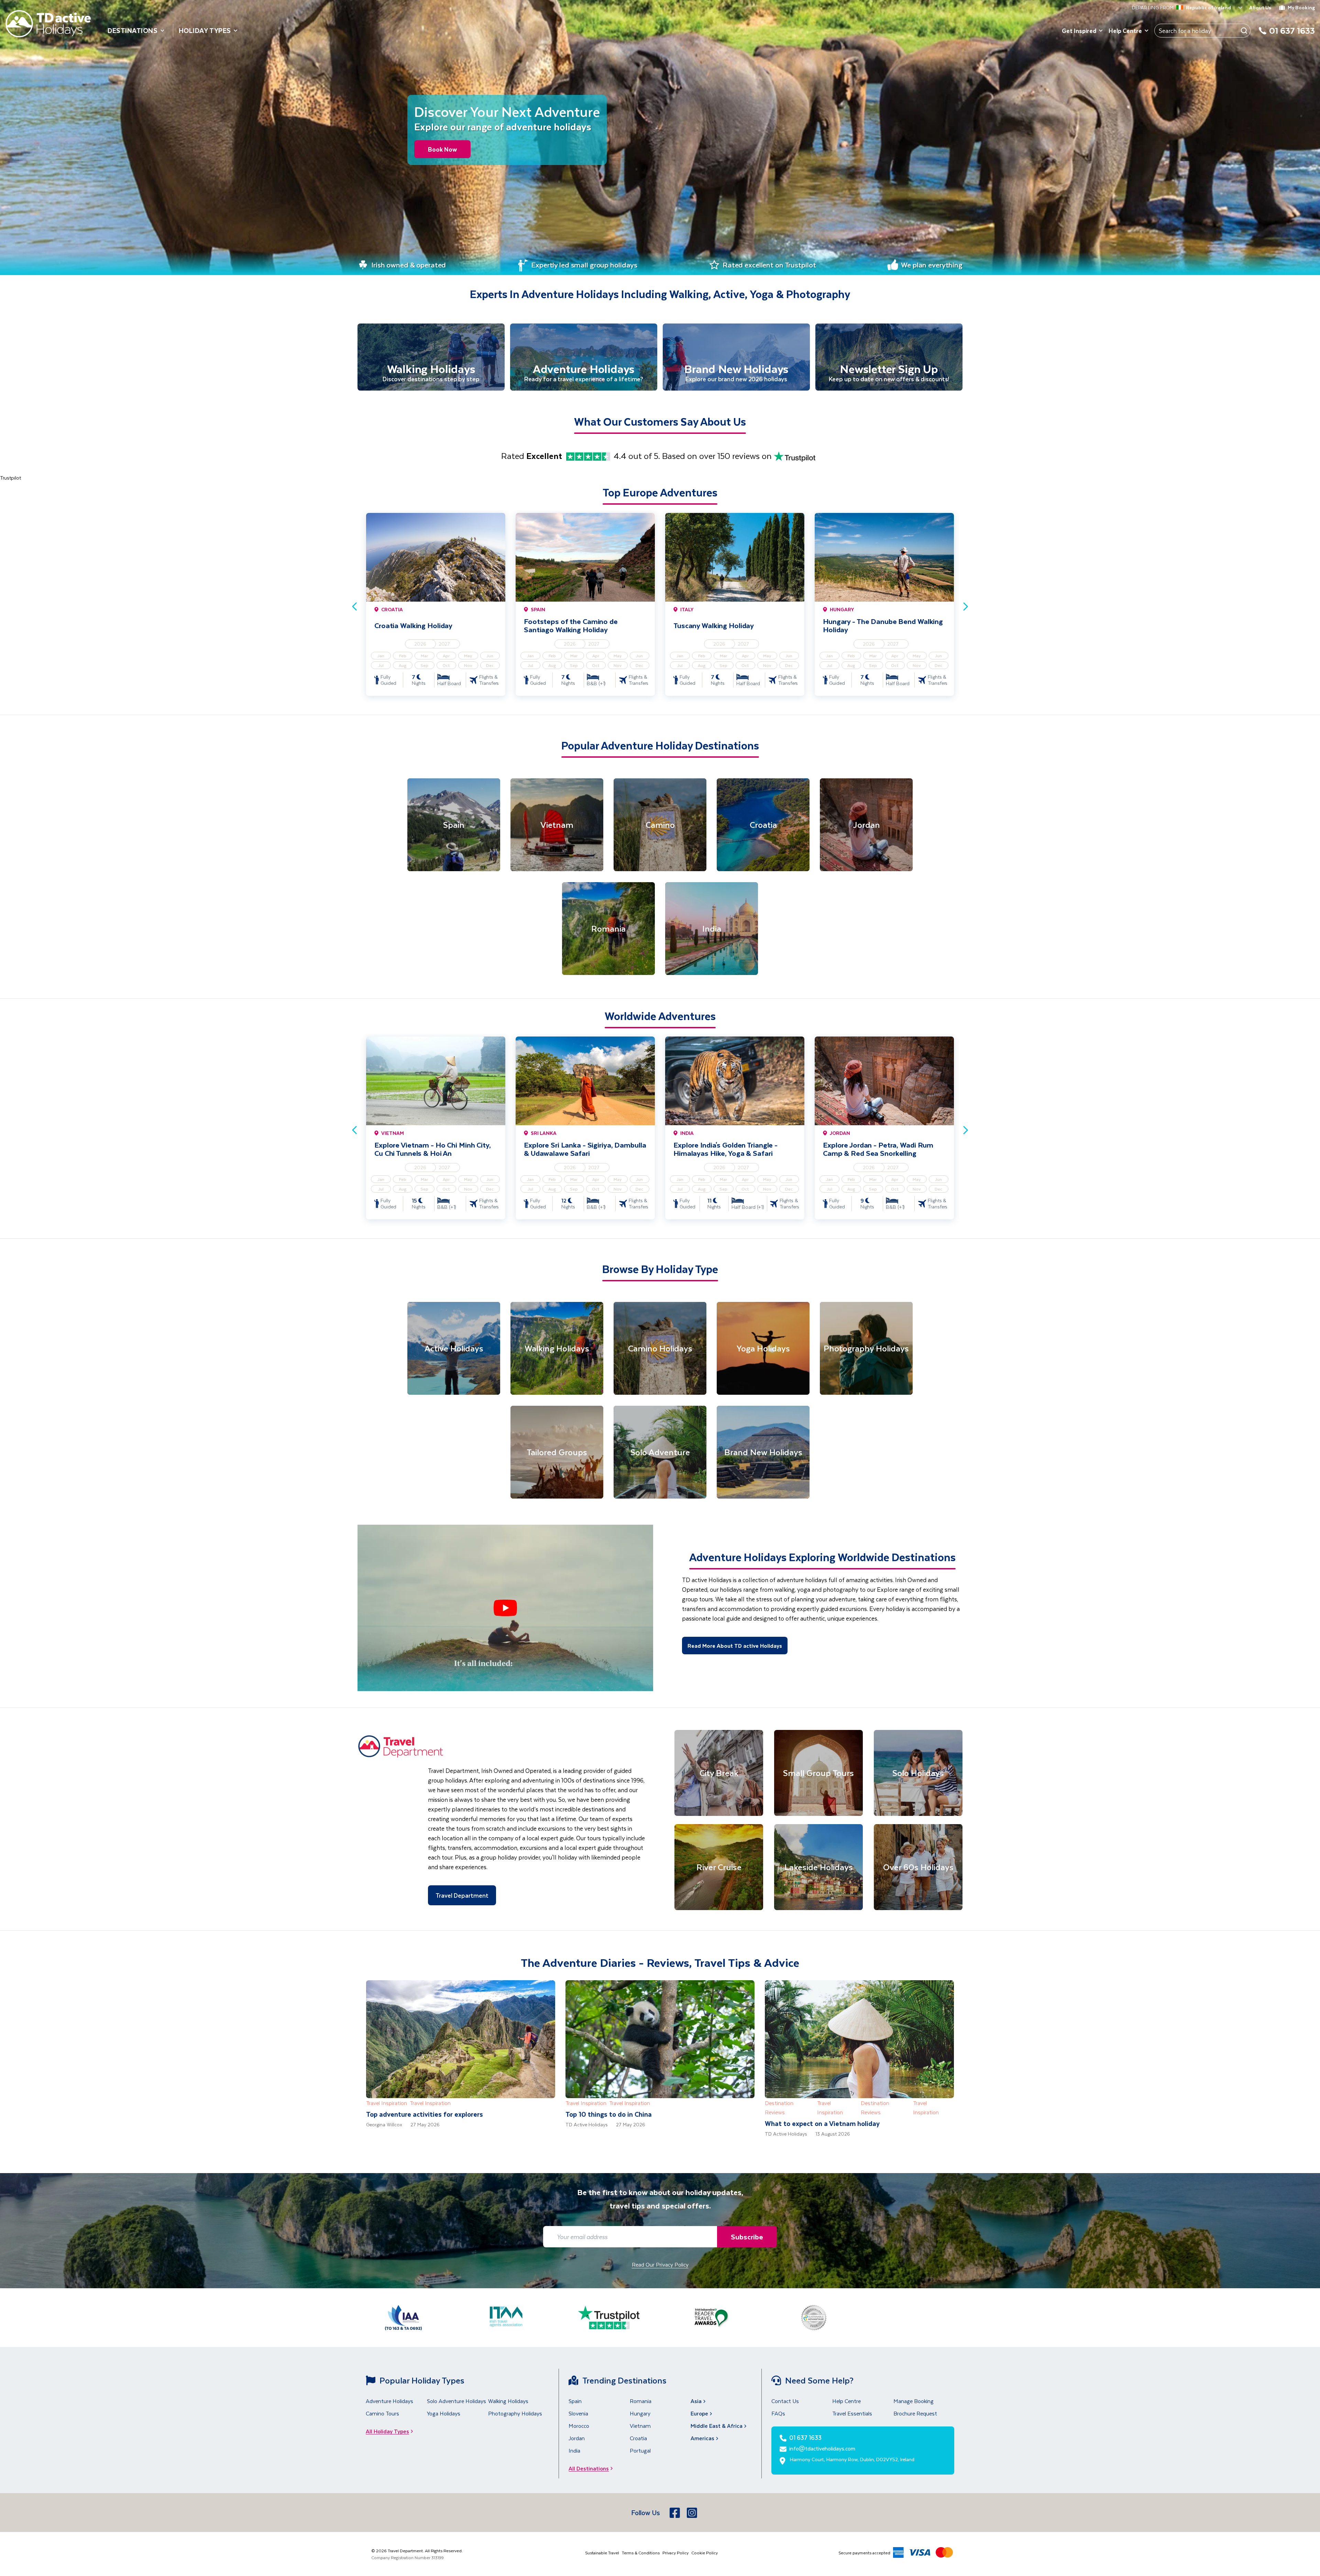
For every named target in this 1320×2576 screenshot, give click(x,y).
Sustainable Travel (602, 2553)
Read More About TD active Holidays (735, 1646)
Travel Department (462, 1895)
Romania (641, 2401)
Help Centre (1125, 31)
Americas (702, 2438)
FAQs (778, 2413)
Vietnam (640, 2426)
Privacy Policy (675, 2553)
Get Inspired (1079, 31)
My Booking (1301, 7)
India (574, 2450)
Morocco (579, 2426)
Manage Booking (914, 2401)
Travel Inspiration (387, 2103)
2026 (420, 644)
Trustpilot (10, 478)
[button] (505, 1608)
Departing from (1153, 8)
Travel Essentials (852, 2413)
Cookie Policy (705, 2553)
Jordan (577, 2438)
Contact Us (785, 2401)
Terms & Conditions (641, 2553)
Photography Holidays (515, 2413)
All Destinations (589, 2468)
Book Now (442, 149)
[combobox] (1178, 8)
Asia (696, 2401)
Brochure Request (915, 2413)
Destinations (133, 30)
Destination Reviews (779, 2107)
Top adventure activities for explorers (425, 2114)
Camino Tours (382, 2413)
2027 (444, 644)
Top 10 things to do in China (609, 2114)
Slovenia (578, 2413)
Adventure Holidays (389, 2401)
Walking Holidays (508, 2401)
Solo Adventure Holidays (456, 2401)
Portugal (640, 2450)
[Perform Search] (1244, 31)
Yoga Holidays (444, 2413)
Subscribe (747, 2237)
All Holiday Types (387, 2431)
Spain (575, 2401)
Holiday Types (205, 30)
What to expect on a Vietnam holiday (822, 2123)
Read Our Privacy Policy (660, 2264)
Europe (699, 2413)
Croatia (638, 2438)
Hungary (640, 2413)
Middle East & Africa (717, 2426)
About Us (1260, 7)
